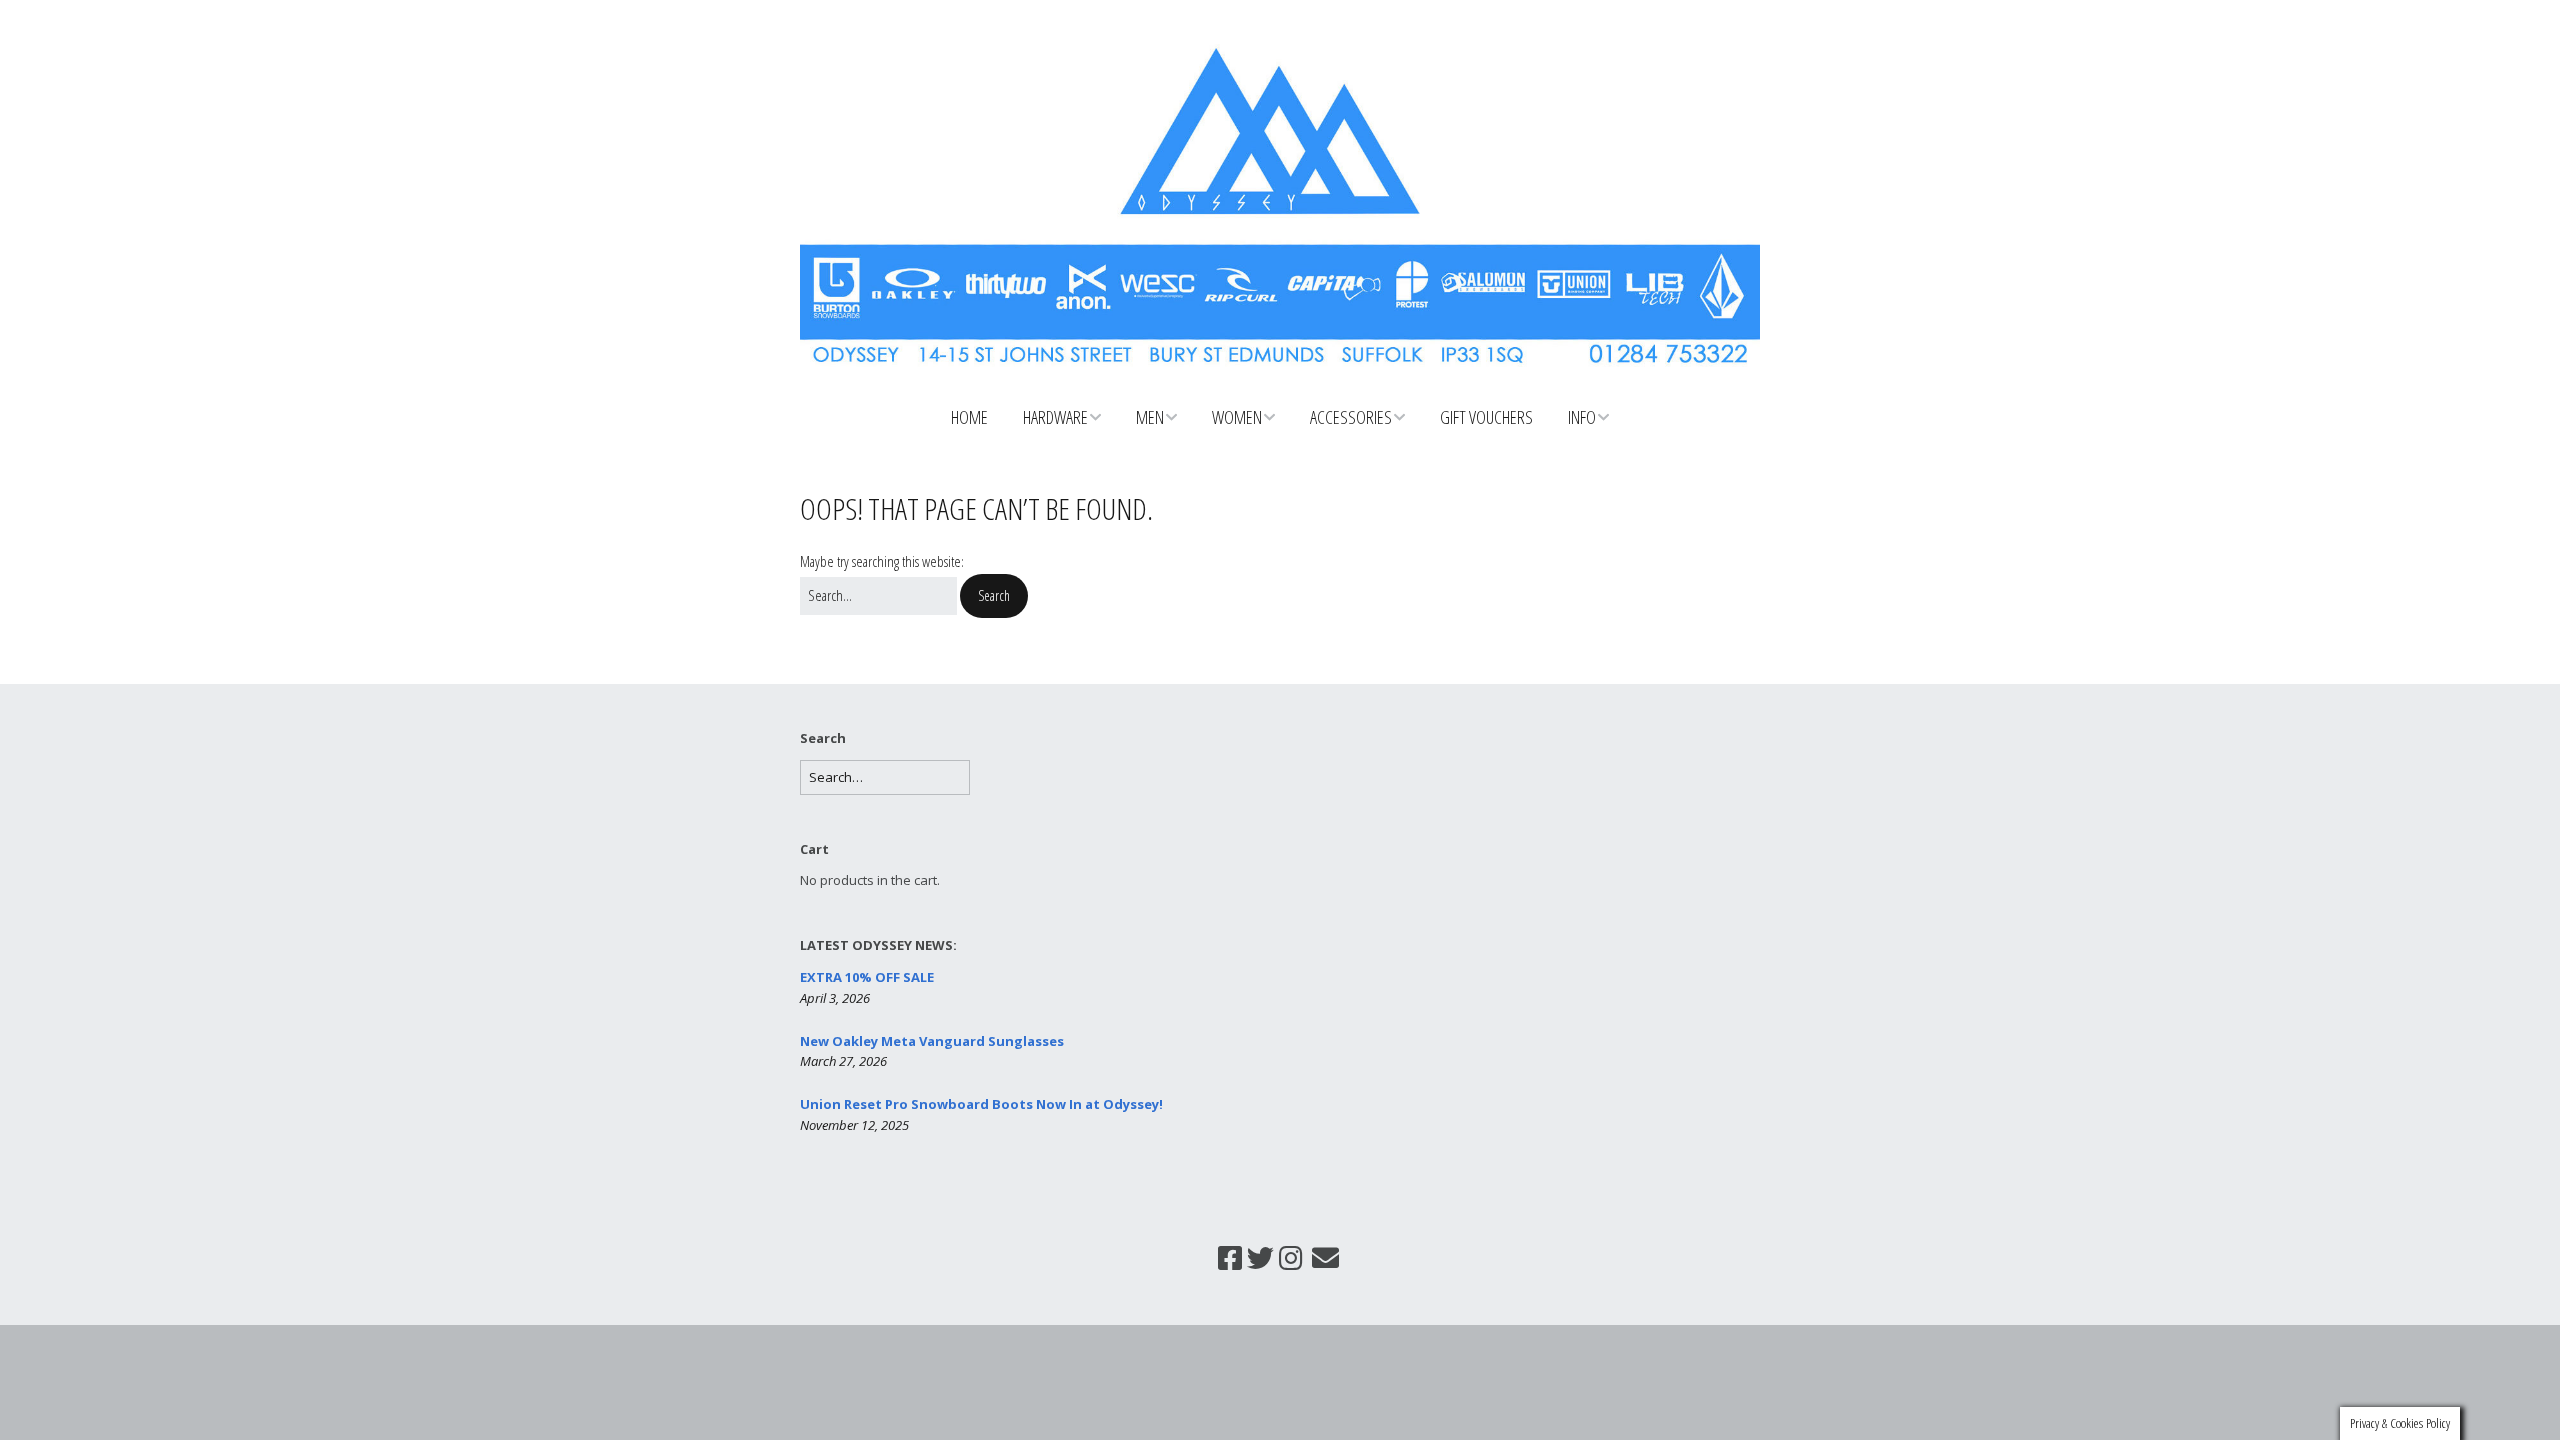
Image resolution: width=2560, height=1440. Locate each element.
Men (1150, 417)
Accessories (1351, 417)
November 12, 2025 (854, 1125)
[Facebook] (1230, 1258)
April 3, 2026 (835, 998)
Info (1582, 417)
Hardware (1055, 417)
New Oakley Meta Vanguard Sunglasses (932, 1041)
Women (1237, 417)
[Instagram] (1291, 1258)
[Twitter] (1260, 1258)
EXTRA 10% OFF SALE (867, 977)
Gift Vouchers (1486, 417)
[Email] (1325, 1258)
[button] (994, 596)
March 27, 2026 (843, 1061)
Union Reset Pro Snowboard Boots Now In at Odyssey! (981, 1104)
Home (969, 417)
